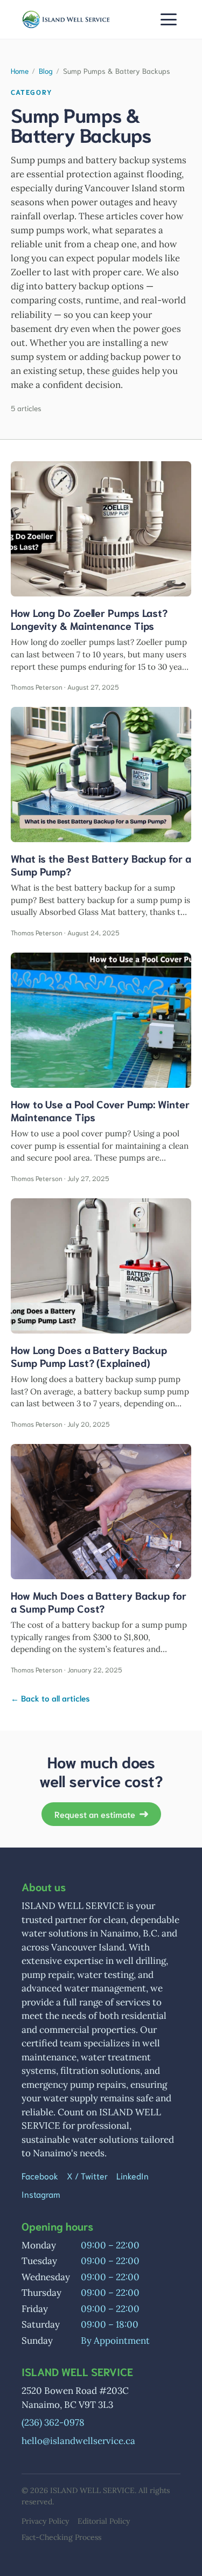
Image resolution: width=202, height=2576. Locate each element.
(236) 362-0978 (53, 2422)
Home (20, 71)
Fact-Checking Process (61, 2537)
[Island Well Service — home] (66, 19)
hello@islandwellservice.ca (78, 2441)
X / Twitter (87, 2175)
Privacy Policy (45, 2521)
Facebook (40, 2175)
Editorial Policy (104, 2521)
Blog (46, 71)
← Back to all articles (50, 1698)
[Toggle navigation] (169, 19)
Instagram (41, 2194)
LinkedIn (133, 2175)
